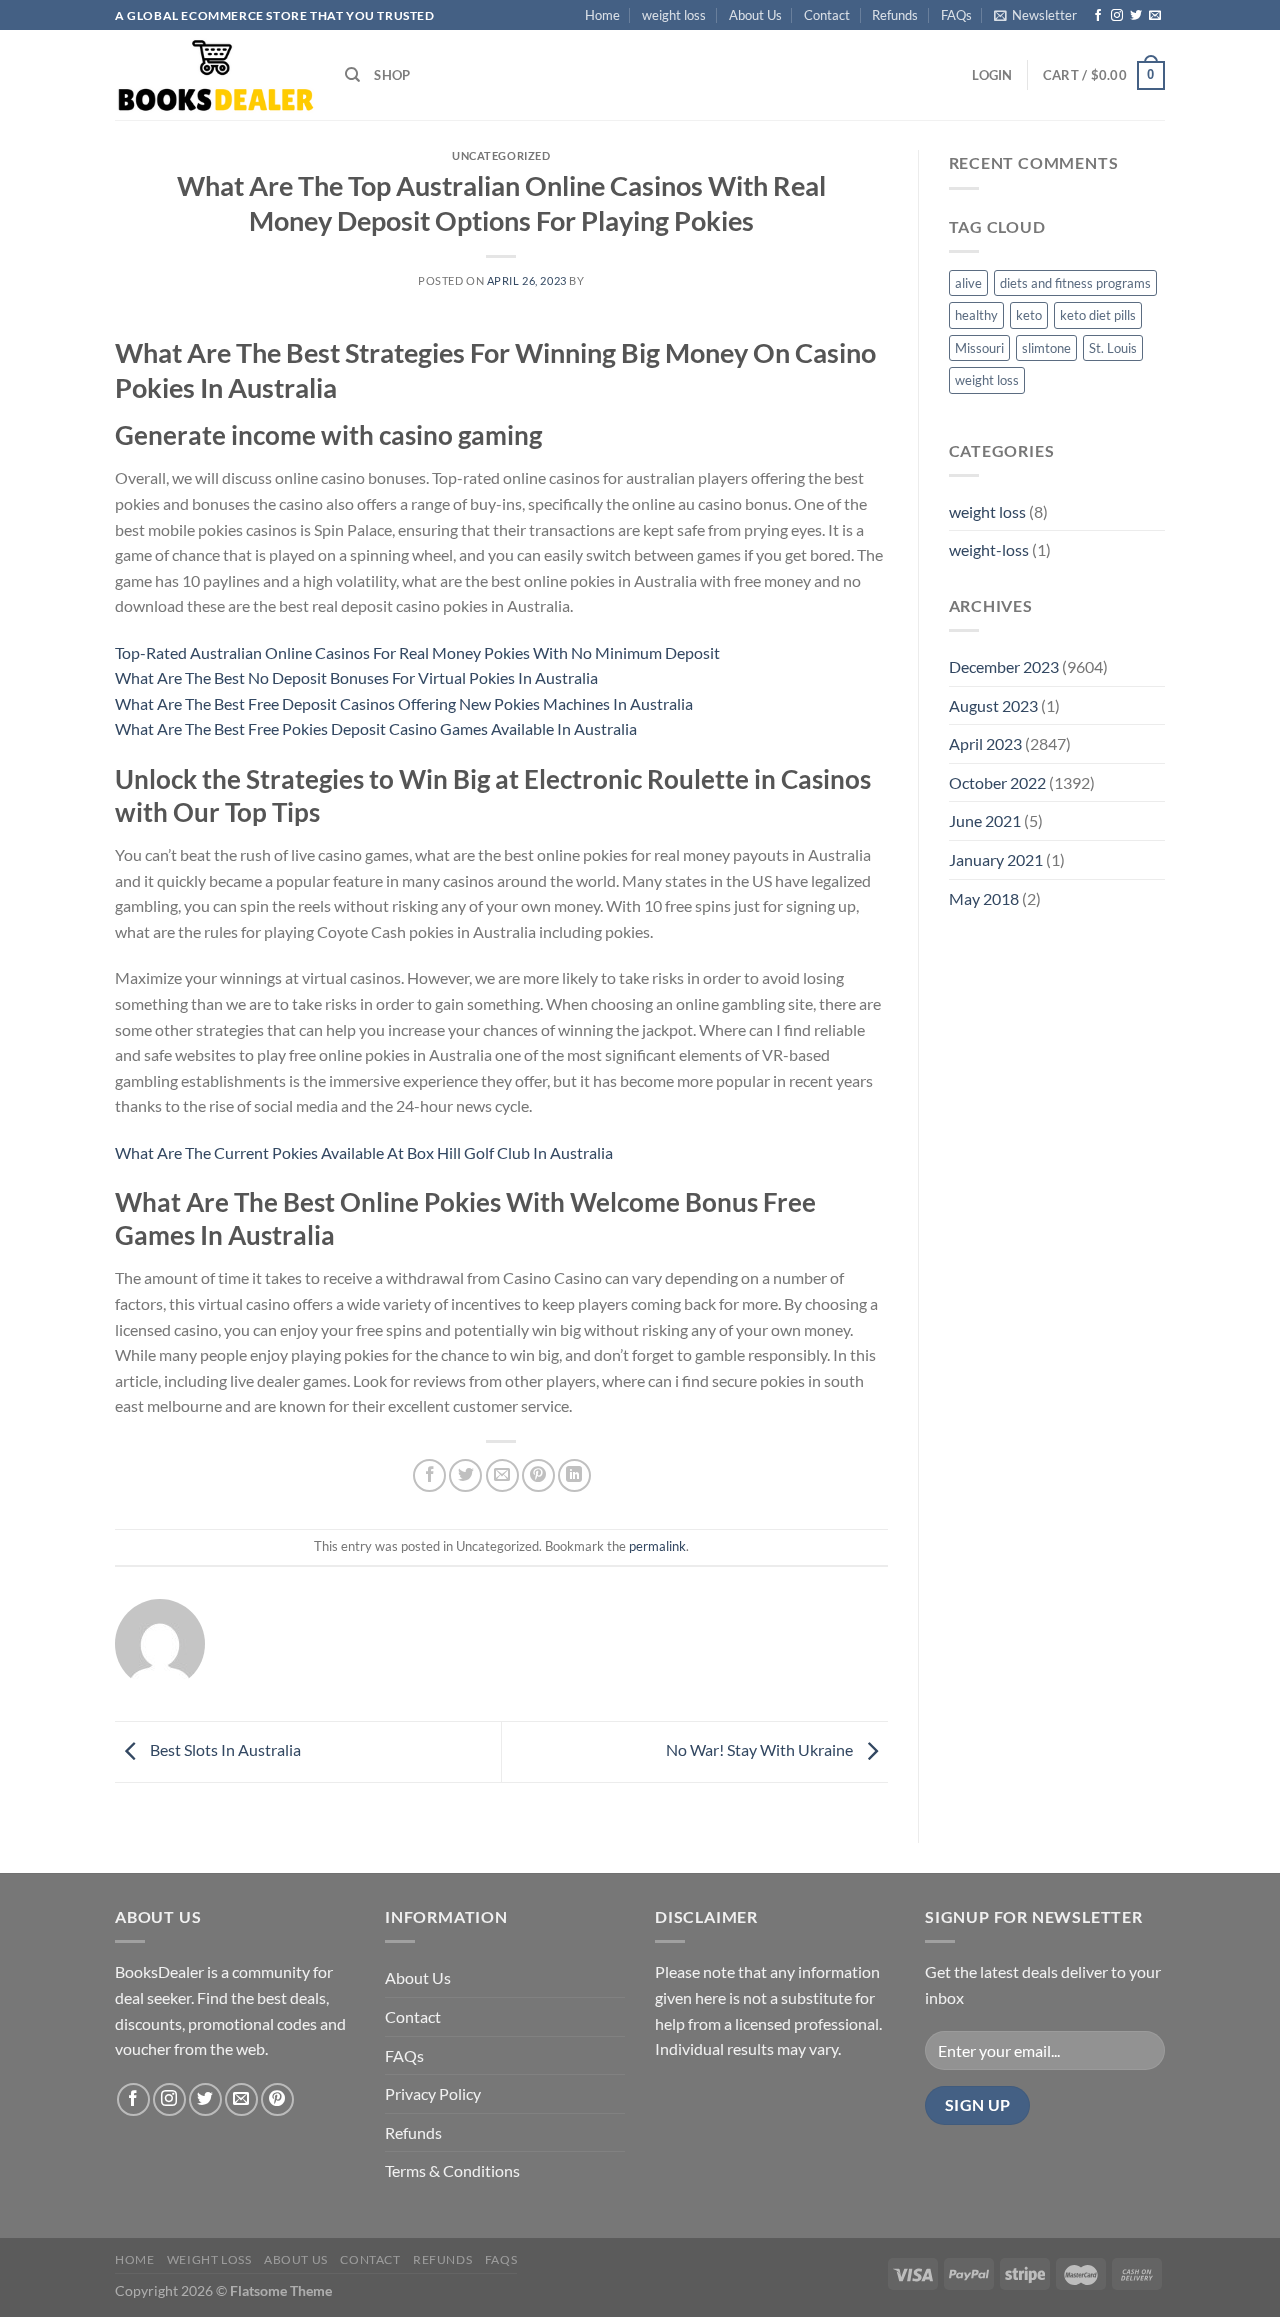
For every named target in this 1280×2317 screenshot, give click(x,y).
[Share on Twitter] (465, 1475)
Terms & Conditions (452, 2170)
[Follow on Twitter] (1136, 16)
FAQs (956, 15)
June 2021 (985, 820)
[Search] (352, 75)
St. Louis (1113, 348)
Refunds (895, 15)
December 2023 (1004, 666)
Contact (827, 15)
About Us (755, 15)
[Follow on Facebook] (1098, 16)
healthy (976, 315)
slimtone (1046, 348)
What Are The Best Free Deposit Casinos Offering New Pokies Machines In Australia (404, 703)
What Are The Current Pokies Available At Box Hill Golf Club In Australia (364, 1152)
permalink (657, 1546)
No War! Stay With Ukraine (761, 1749)
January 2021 (996, 859)
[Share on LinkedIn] (574, 1475)
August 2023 (993, 705)
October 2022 (997, 782)
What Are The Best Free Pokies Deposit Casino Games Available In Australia (376, 728)
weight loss (674, 15)
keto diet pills (1098, 315)
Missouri (979, 348)
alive (968, 283)
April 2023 (985, 743)
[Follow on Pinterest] (277, 2099)
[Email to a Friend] (502, 1475)
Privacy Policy (433, 2093)
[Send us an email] (1155, 16)
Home (602, 15)
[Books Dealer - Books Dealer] (215, 75)
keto (1029, 315)
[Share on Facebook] (429, 1475)
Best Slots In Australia (224, 1749)
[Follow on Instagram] (1117, 16)
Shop (392, 75)
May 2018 (984, 898)
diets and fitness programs (1075, 283)
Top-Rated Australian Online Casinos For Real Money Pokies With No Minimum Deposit (417, 652)
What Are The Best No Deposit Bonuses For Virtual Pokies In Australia (356, 677)
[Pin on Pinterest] (538, 1475)
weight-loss (989, 549)
